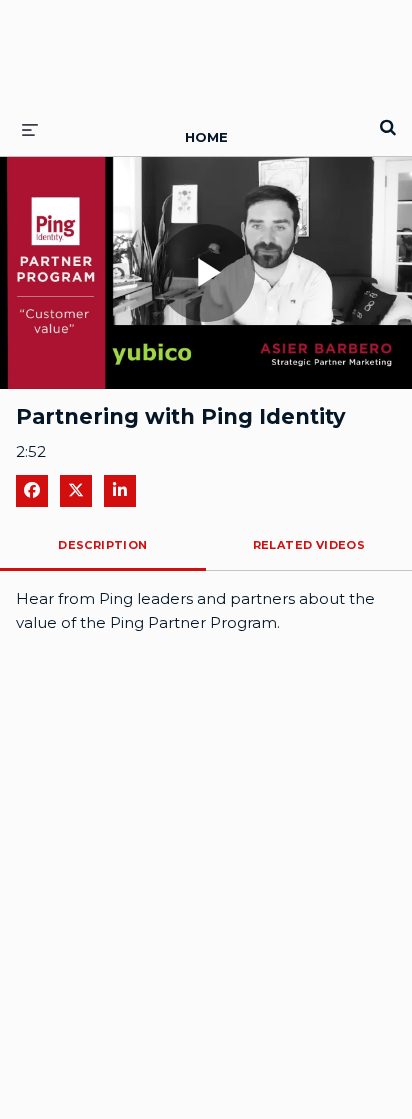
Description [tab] (102, 545)
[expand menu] (30, 129)
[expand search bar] (388, 119)
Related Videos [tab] (309, 545)
